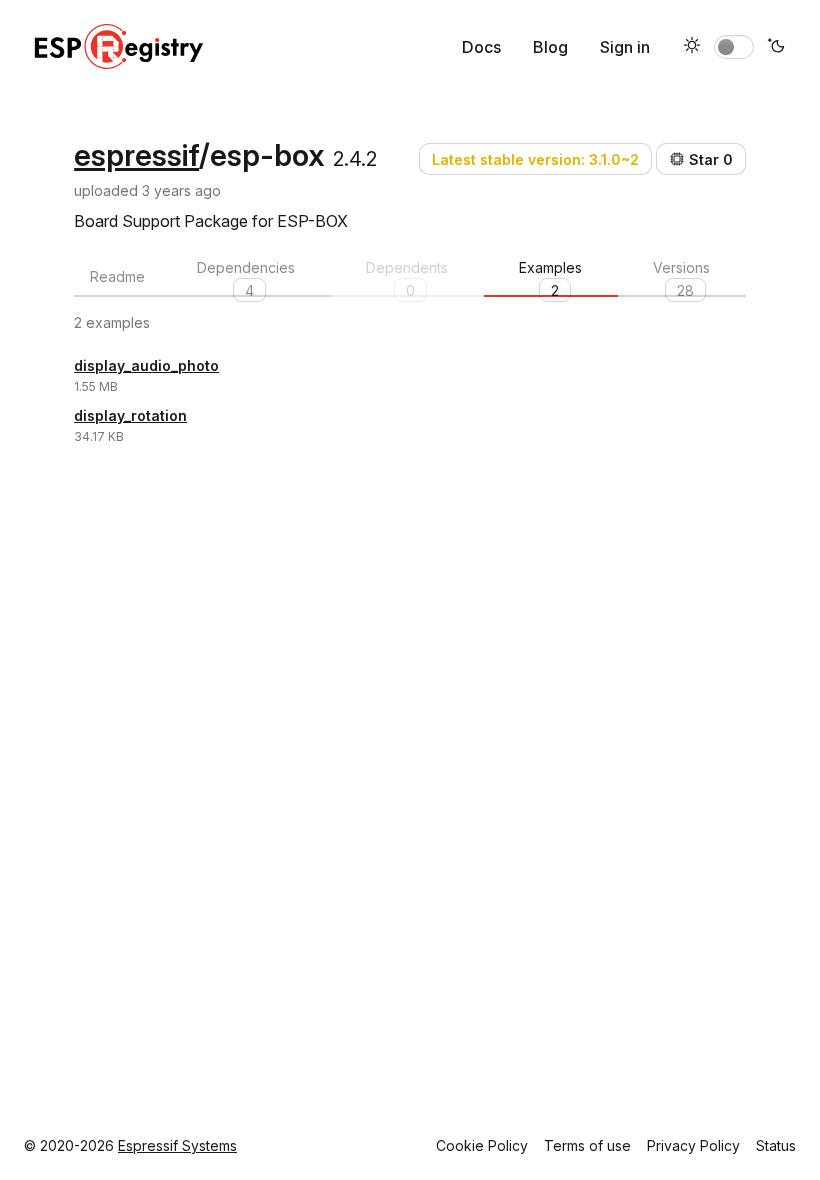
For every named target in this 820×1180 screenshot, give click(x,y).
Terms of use (587, 1145)
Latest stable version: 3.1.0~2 (535, 159)
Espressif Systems (177, 1145)
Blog (550, 47)
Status (776, 1145)
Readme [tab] (117, 276)
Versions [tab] (681, 278)
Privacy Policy (693, 1145)
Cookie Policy (482, 1145)
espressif (136, 155)
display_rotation (130, 415)
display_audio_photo (146, 365)
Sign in (625, 47)
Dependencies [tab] (246, 278)
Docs (481, 47)
